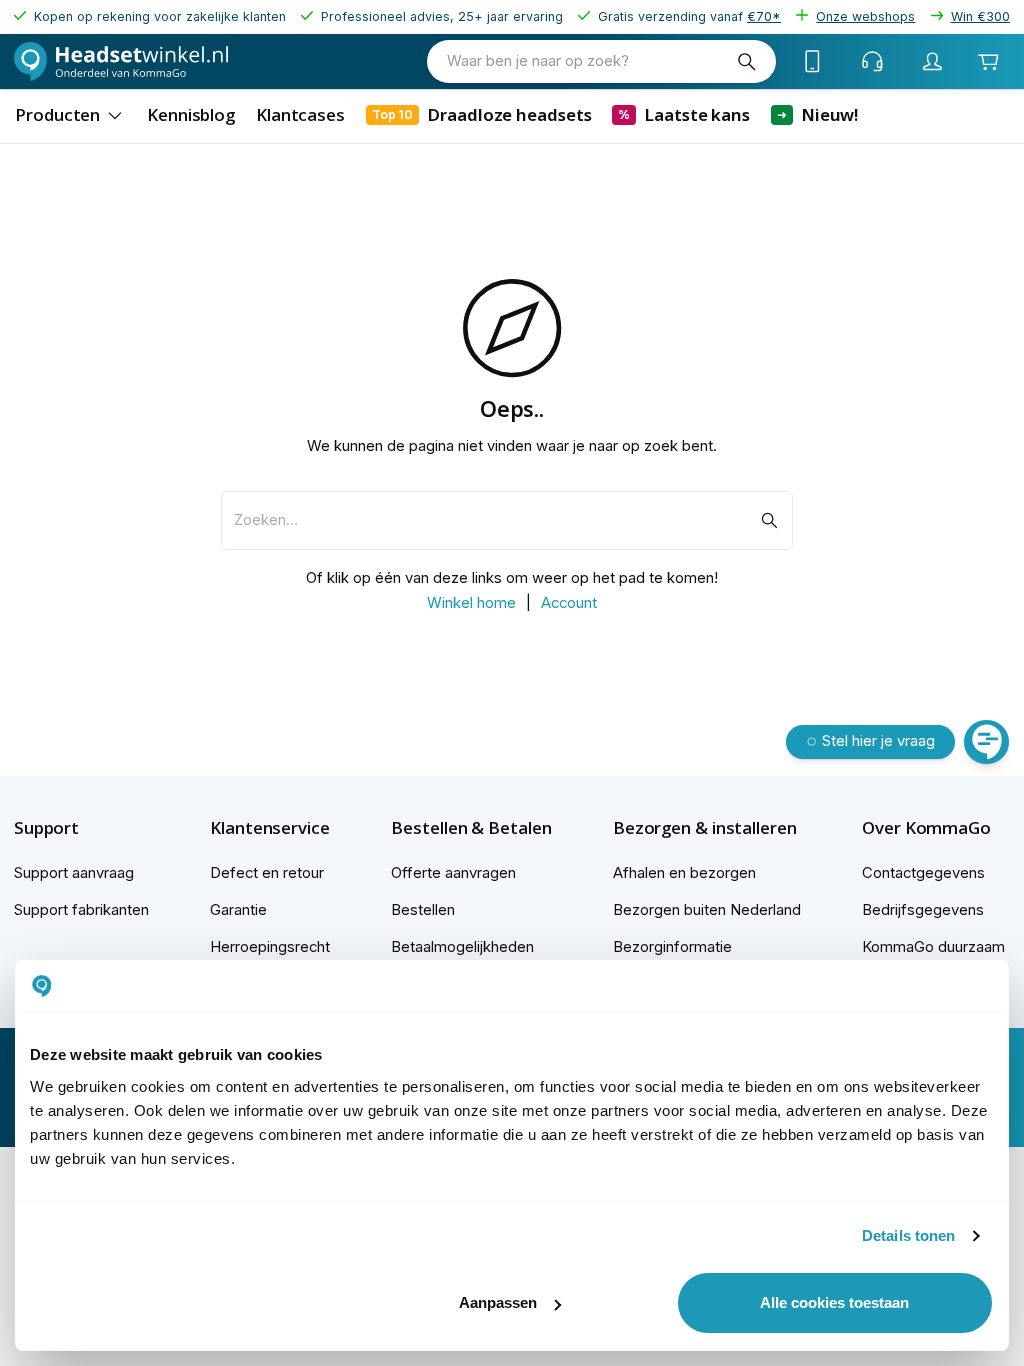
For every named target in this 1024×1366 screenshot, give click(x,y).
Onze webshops (865, 16)
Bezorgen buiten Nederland (707, 910)
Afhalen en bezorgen (684, 873)
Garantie (238, 910)
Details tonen (908, 1235)
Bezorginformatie (672, 947)
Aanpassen (498, 1302)
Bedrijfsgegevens (923, 910)
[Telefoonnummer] (813, 61)
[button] (81, 828)
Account (569, 603)
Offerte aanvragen (453, 873)
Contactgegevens (923, 873)
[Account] (933, 61)
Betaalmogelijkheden (462, 947)
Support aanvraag (74, 873)
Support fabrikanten (81, 910)
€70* (764, 16)
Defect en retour (267, 873)
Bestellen (423, 910)
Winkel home (471, 603)
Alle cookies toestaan (834, 1302)
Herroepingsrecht (270, 947)
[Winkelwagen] (988, 61)
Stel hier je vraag (878, 741)
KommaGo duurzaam (933, 947)
